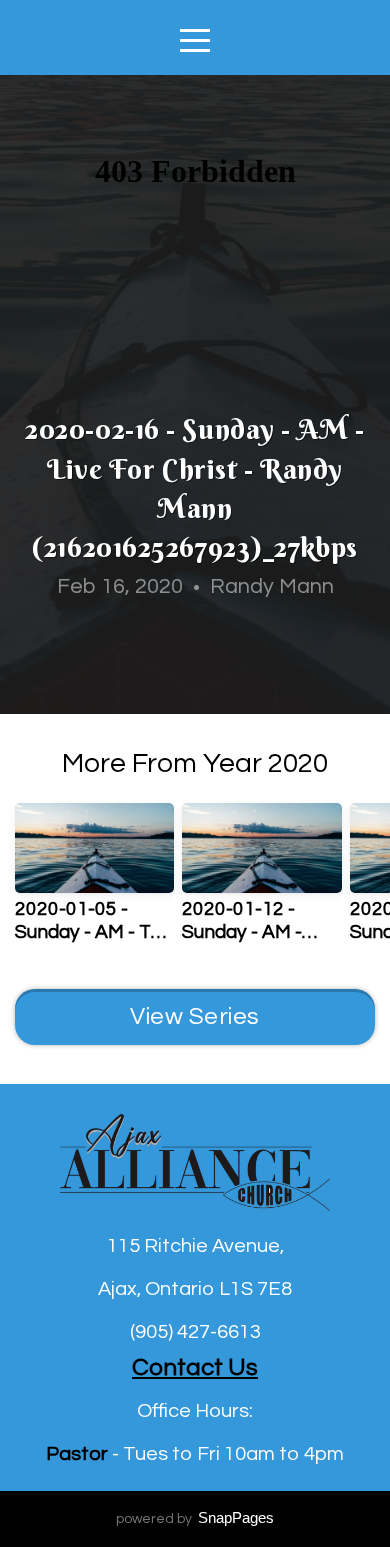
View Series (194, 1016)
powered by (195, 1519)
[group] (94, 881)
